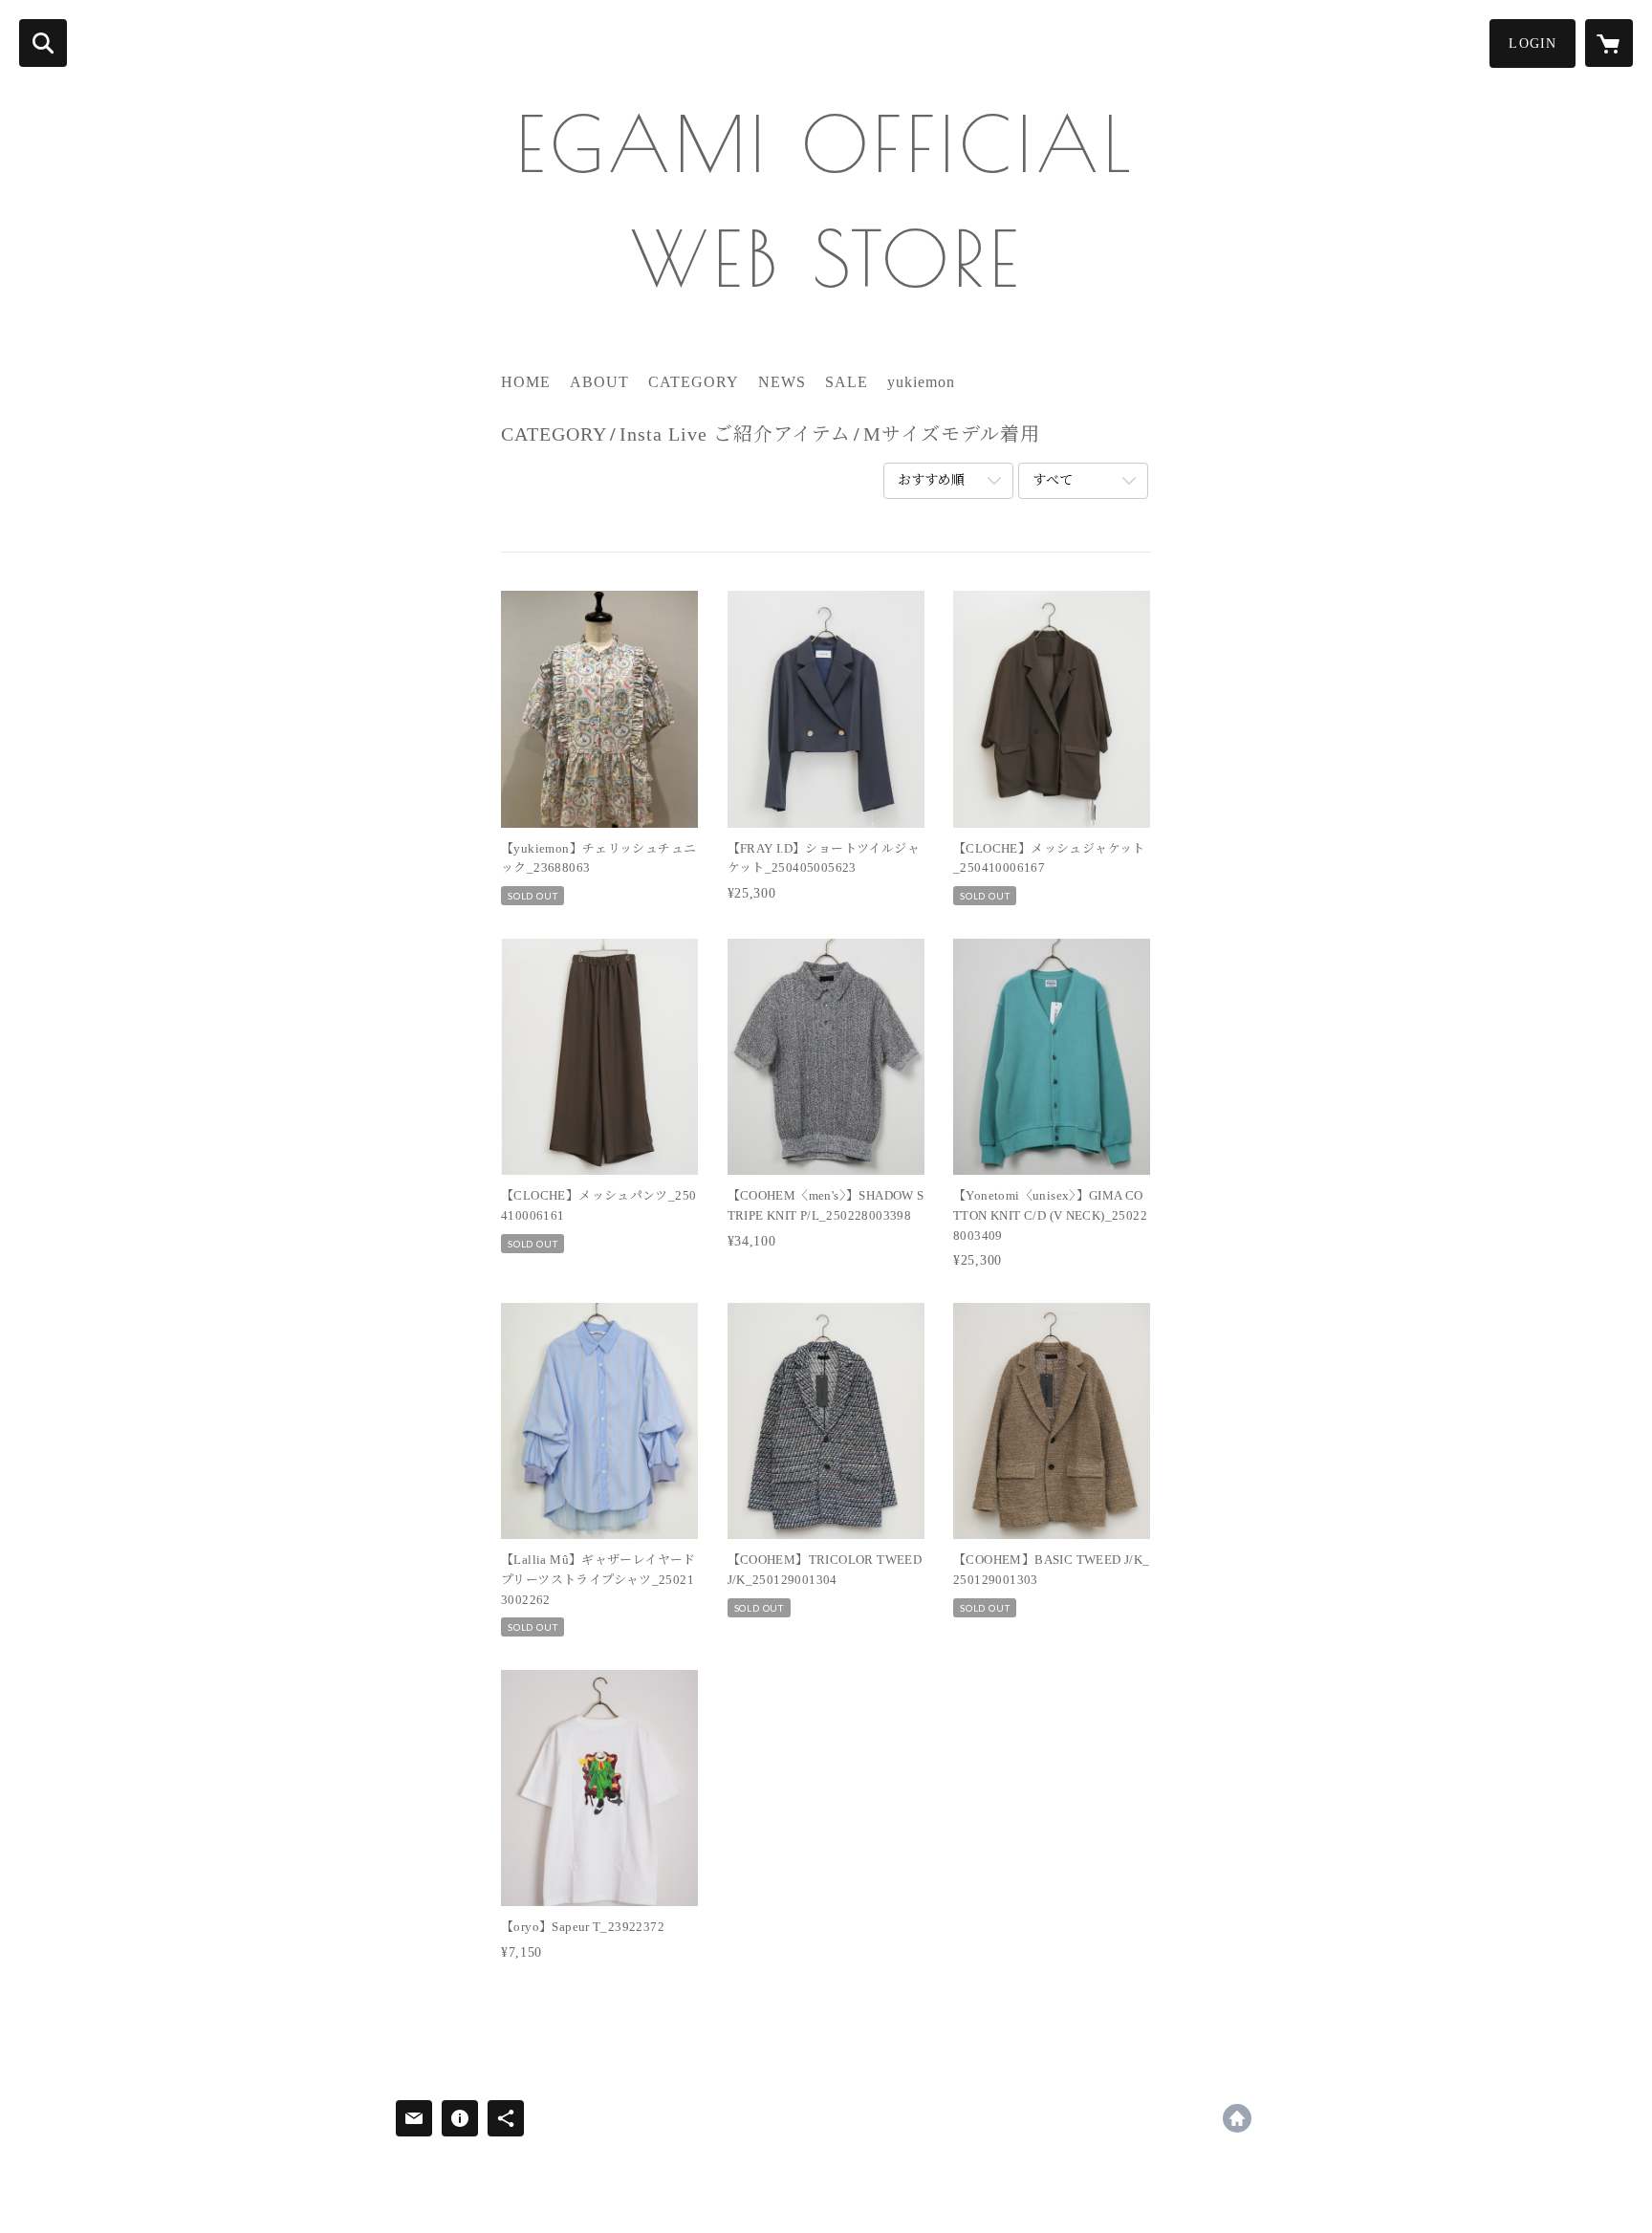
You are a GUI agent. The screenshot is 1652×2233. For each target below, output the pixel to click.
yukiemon (921, 382)
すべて (1053, 480)
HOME (526, 382)
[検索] (43, 43)
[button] (1532, 43)
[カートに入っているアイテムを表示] (1609, 43)
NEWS (782, 382)
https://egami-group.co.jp (1237, 2118)
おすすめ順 (931, 480)
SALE (847, 382)
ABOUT (599, 382)
